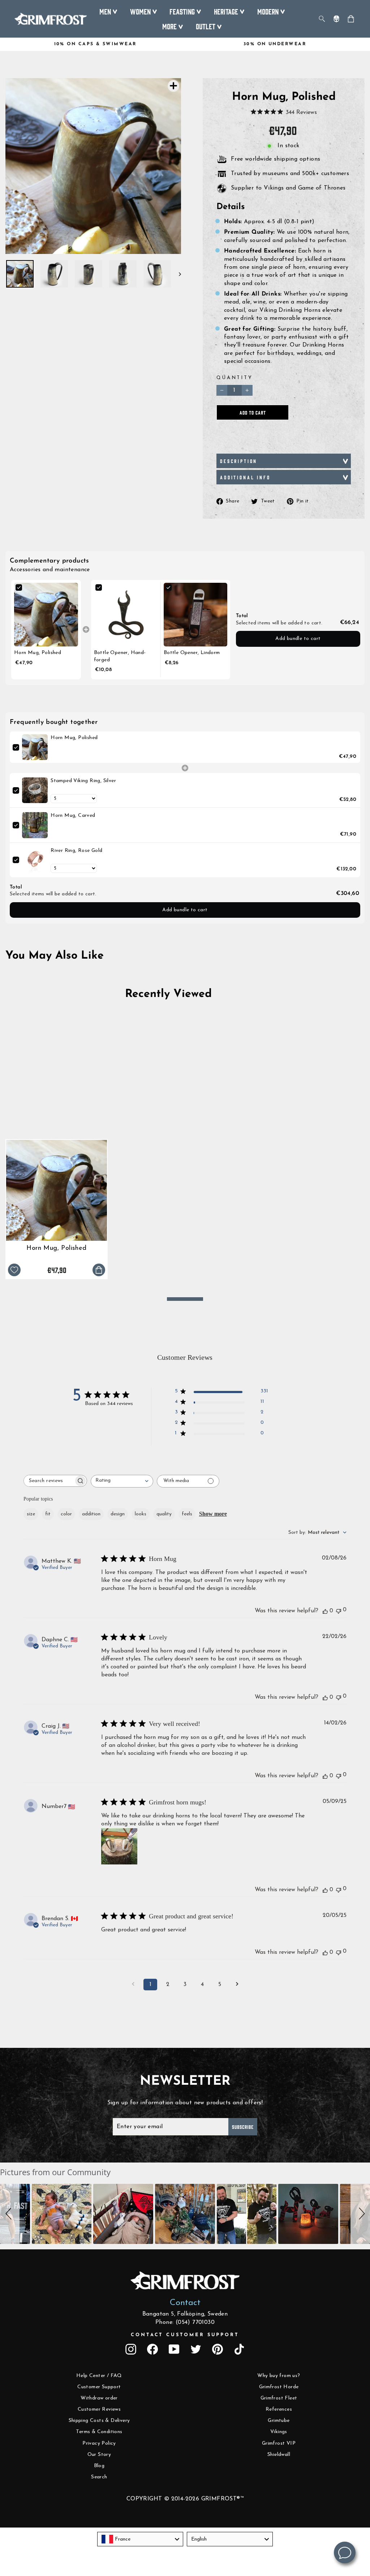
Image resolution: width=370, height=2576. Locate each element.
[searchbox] (49, 1481)
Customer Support (99, 2387)
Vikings (279, 2432)
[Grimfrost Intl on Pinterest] (218, 2349)
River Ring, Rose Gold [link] (76, 851)
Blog (99, 2466)
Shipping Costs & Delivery (99, 2421)
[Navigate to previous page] (133, 1985)
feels (187, 1514)
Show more (213, 1514)
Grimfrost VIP (279, 2443)
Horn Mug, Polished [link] (38, 653)
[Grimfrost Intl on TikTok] (239, 2349)
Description (239, 461)
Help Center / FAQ (99, 2376)
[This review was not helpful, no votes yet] (339, 1610)
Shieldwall (279, 2455)
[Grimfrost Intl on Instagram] (131, 2349)
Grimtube (279, 2421)
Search (99, 2477)
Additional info (245, 477)
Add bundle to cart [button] (298, 639)
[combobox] (122, 1481)
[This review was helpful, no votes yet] (325, 1611)
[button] (10, 2214)
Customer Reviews (99, 2409)
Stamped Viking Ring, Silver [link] (83, 781)
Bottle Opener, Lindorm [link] (192, 653)
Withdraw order (99, 2398)
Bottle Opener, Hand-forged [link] (120, 656)
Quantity (235, 378)
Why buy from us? (279, 2376)
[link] (46, 615)
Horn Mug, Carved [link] (73, 816)
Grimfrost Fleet (279, 2398)
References (279, 2409)
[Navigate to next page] (237, 1985)
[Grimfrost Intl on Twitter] (196, 2349)
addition (91, 1514)
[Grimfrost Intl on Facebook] (152, 2349)
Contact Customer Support (185, 2335)
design (118, 1514)
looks (141, 1514)
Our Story (99, 2455)
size (31, 1514)
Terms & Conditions (99, 2432)
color (66, 1514)
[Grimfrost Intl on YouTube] (174, 2349)
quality (164, 1514)
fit (48, 1514)
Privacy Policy (99, 2443)
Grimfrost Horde (279, 2387)
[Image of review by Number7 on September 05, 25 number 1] (119, 1846)
